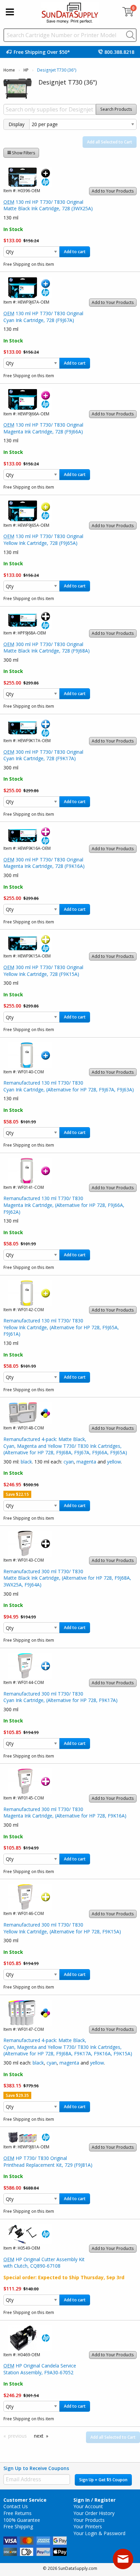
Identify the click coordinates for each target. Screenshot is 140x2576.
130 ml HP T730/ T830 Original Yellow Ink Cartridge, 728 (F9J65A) (43, 540)
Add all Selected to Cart (110, 142)
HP (26, 70)
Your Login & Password (99, 2533)
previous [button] (17, 2436)
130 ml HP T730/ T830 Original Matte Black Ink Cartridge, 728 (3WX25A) (48, 205)
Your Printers (88, 2526)
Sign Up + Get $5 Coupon (103, 2480)
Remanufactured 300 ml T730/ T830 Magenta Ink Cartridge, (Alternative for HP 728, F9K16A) (65, 1813)
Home (9, 70)
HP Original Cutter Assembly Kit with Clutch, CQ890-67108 (44, 2263)
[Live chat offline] (123, 2559)
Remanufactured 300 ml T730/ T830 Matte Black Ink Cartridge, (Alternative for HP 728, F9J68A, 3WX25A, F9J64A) (67, 1578)
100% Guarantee (22, 2520)
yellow (114, 1462)
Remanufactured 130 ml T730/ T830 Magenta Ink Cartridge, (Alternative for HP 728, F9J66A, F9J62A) (64, 1205)
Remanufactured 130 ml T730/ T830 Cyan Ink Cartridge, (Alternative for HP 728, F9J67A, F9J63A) (69, 1086)
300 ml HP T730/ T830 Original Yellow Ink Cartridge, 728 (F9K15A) (43, 971)
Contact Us (16, 2506)
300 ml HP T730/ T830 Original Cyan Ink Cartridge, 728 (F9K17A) (43, 755)
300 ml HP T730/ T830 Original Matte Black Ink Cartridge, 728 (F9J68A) (47, 648)
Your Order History (94, 2513)
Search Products (116, 109)
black (26, 1462)
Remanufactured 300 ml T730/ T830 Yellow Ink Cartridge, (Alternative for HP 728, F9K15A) (62, 1928)
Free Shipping (18, 2526)
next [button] (39, 2436)
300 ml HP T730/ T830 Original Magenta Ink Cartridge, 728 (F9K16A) (44, 863)
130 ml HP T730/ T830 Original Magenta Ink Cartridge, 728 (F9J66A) (43, 428)
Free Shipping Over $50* (42, 52)
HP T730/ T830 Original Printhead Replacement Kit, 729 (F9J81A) (48, 2161)
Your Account (88, 2506)
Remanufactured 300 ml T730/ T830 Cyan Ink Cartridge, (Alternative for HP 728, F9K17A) (60, 1697)
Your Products (89, 2520)
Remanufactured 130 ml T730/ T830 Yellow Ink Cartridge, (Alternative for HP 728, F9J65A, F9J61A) (61, 1327)
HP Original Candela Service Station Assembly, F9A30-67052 (40, 2369)
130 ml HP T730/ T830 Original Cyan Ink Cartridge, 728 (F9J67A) (43, 317)
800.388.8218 (119, 52)
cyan (69, 1462)
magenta (86, 1462)
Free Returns (17, 2513)
